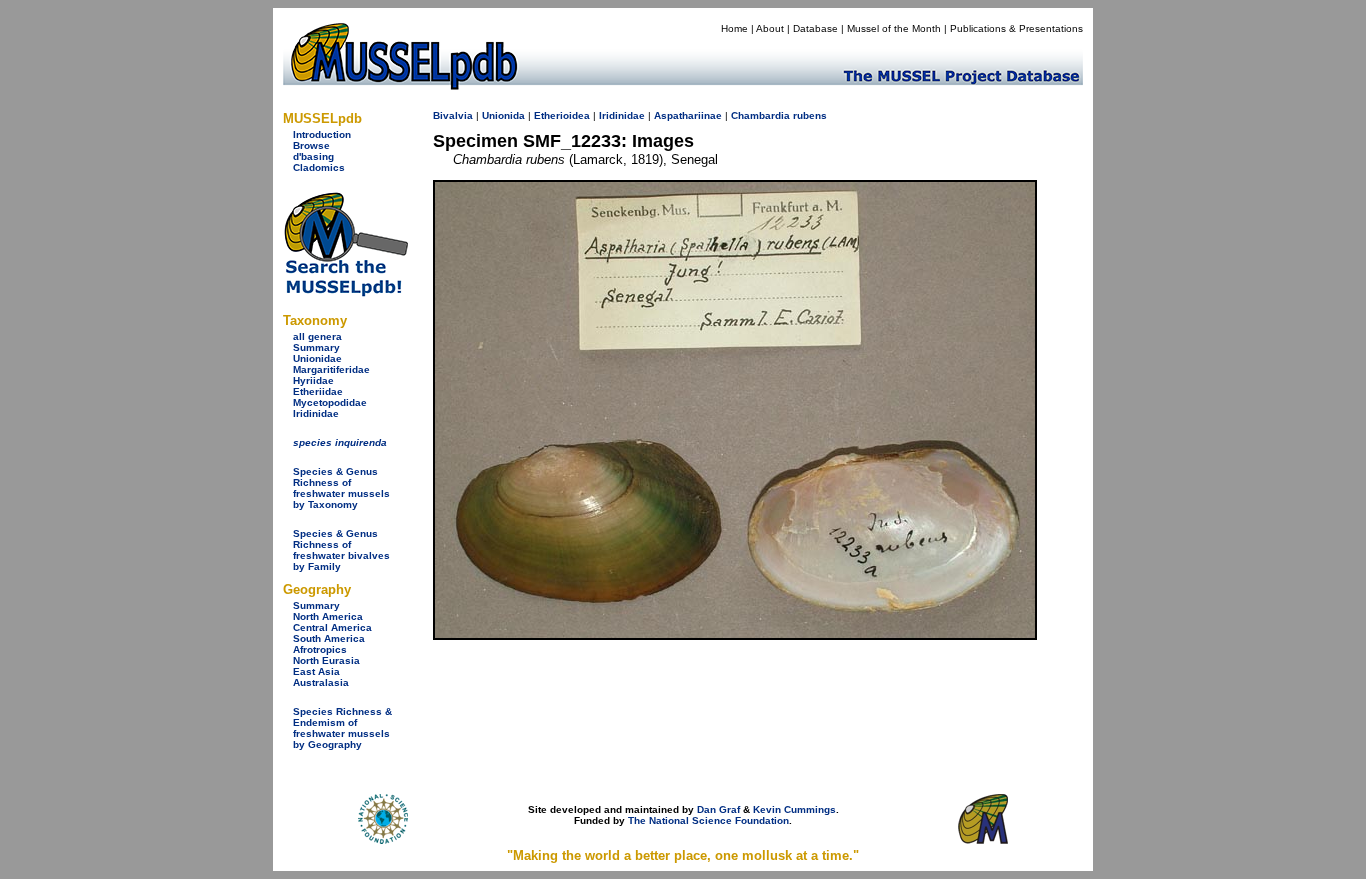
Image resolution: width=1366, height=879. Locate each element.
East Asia (316, 671)
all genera (317, 336)
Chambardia (760, 115)
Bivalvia (453, 115)
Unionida (503, 115)
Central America (332, 627)
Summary (316, 347)
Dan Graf (718, 809)
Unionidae (317, 358)
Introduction (322, 134)
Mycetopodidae (330, 402)
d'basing (313, 156)
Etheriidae (318, 391)
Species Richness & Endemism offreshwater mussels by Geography (342, 728)
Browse (311, 145)
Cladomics (319, 167)
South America (329, 638)
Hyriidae (313, 380)
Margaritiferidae (331, 369)
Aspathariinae (688, 115)
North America (328, 616)
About (770, 28)
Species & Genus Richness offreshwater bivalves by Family (341, 550)
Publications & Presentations (1016, 28)
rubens (810, 115)
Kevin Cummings (794, 809)
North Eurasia (326, 660)
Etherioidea (562, 115)
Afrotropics (320, 649)
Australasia (321, 682)
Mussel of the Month (894, 28)
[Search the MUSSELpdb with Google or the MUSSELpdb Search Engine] (345, 292)
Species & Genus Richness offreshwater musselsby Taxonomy (341, 488)
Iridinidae (316, 413)
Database (815, 28)
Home (734, 28)
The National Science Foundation (708, 820)
